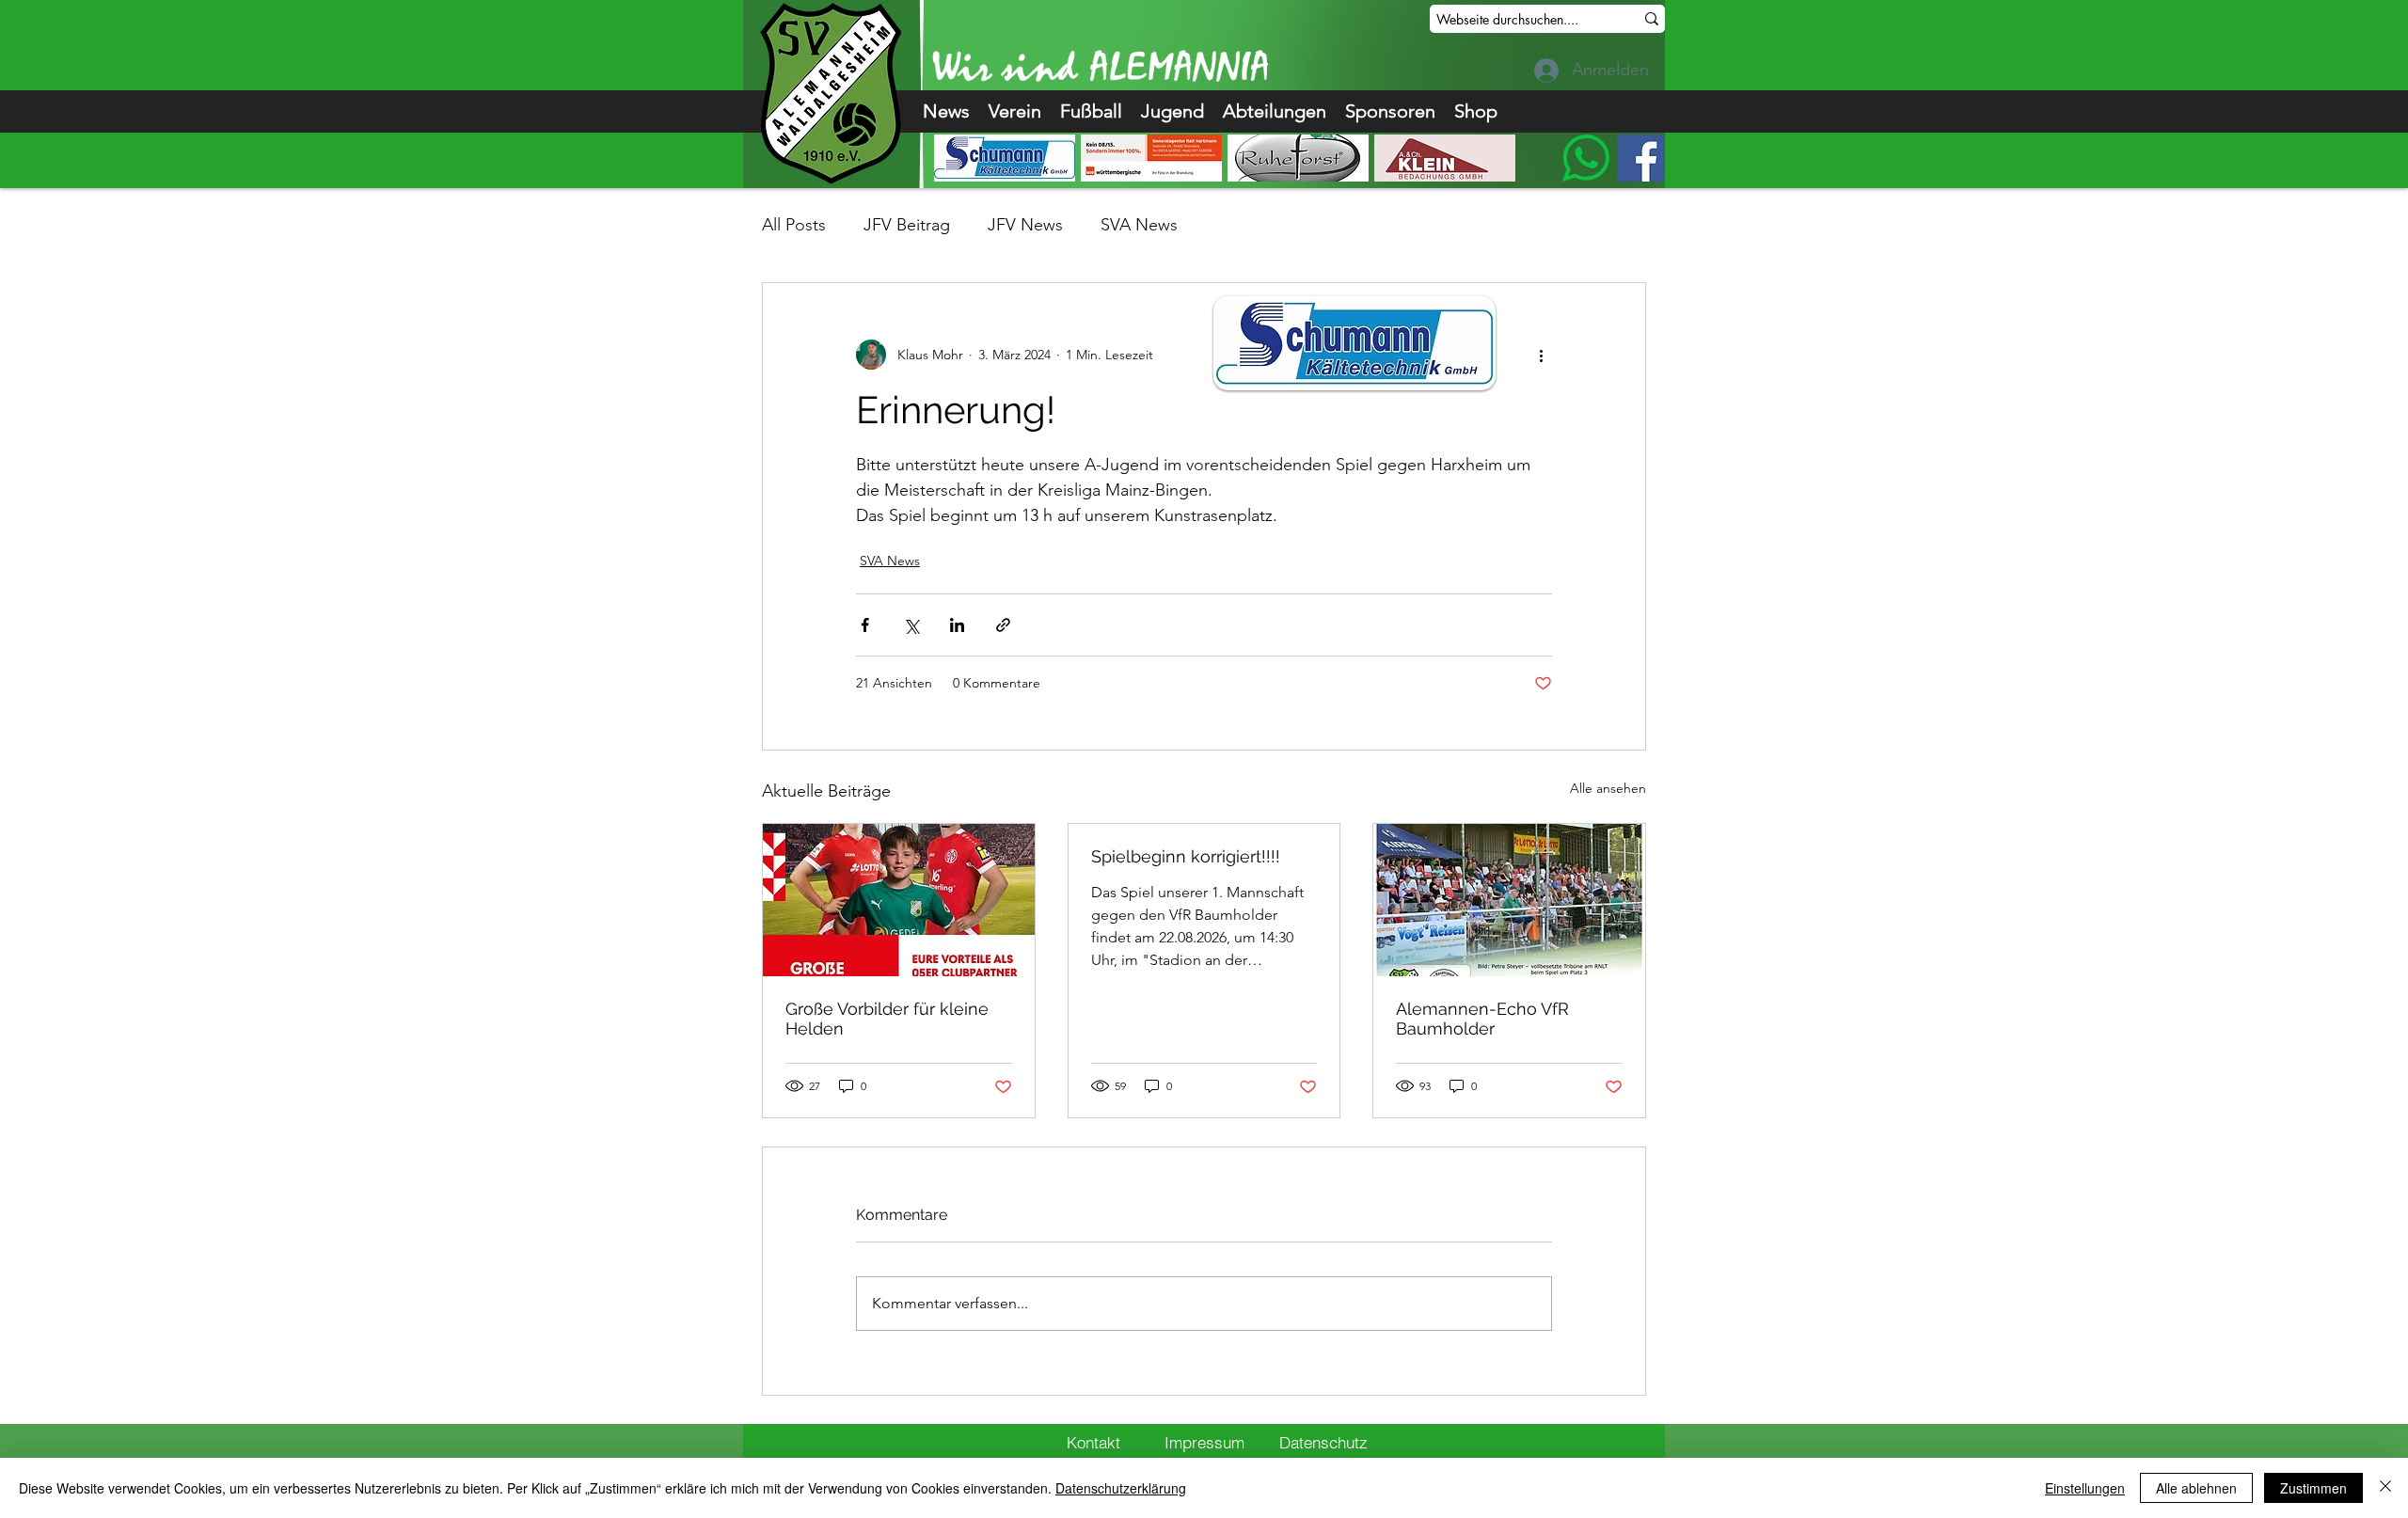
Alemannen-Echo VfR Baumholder (1482, 1019)
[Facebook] (1640, 158)
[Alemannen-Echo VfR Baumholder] (1509, 900)
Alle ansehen (1608, 788)
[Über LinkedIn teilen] (957, 625)
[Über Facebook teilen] (865, 625)
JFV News (1025, 225)
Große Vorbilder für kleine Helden (887, 1019)
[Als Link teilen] (1003, 625)
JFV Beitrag (907, 225)
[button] (1015, 111)
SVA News (1139, 225)
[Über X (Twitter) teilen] (911, 625)
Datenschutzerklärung (1121, 1488)
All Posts (794, 225)
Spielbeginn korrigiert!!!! (1186, 856)
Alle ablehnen (2196, 1488)
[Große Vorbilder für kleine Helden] (899, 900)
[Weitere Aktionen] (1541, 355)
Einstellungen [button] (2085, 1488)
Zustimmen (2313, 1488)
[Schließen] (2385, 1488)
